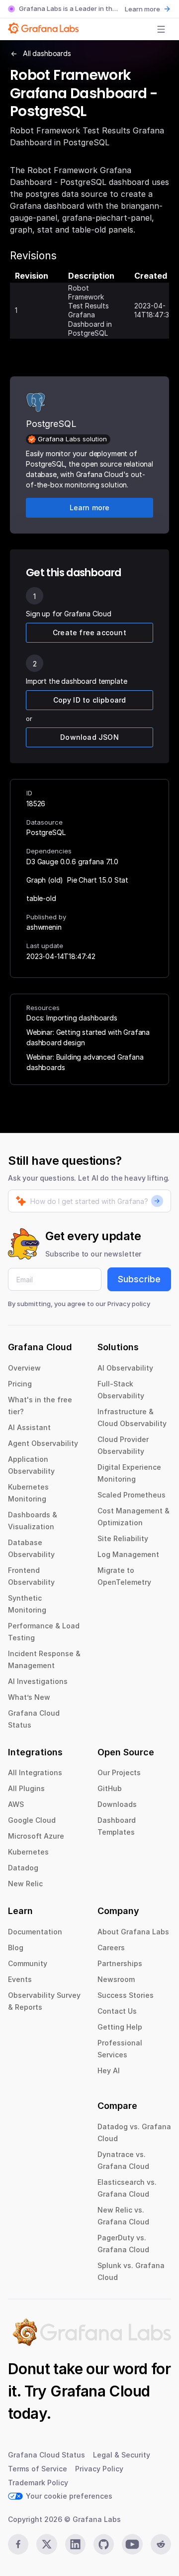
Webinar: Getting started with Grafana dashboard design (88, 1037)
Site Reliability (123, 1538)
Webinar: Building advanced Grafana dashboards (85, 1062)
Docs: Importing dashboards (72, 1018)
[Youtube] (132, 2544)
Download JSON (89, 737)
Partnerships (120, 1963)
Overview (24, 1368)
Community (28, 1963)
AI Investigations (38, 1681)
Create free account (89, 632)
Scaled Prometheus (132, 1495)
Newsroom (116, 1979)
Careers (111, 1947)
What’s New (29, 1697)
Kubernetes (28, 1852)
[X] (46, 2544)
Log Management (128, 1554)
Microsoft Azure (36, 1836)
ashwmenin (44, 927)
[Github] (104, 2544)
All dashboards (47, 53)
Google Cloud (32, 1820)
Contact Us (117, 2011)
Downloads (117, 1804)
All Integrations (35, 1772)
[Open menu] (161, 29)
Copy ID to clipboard (90, 700)
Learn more (142, 9)
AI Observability (125, 1368)
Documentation (35, 1932)
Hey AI (109, 2070)
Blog (16, 1947)
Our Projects (119, 1772)
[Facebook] (18, 2544)
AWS (16, 1804)
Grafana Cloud (100, 2391)
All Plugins (26, 1788)
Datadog (23, 1868)
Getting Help (120, 2027)
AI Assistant (29, 1427)
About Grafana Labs (133, 1932)
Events (20, 1979)
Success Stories (126, 1995)
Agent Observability (43, 1443)
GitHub (110, 1788)
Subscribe (139, 1279)
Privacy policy (129, 1304)
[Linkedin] (75, 2544)
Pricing (20, 1384)
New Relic (25, 1884)
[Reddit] (161, 2544)
